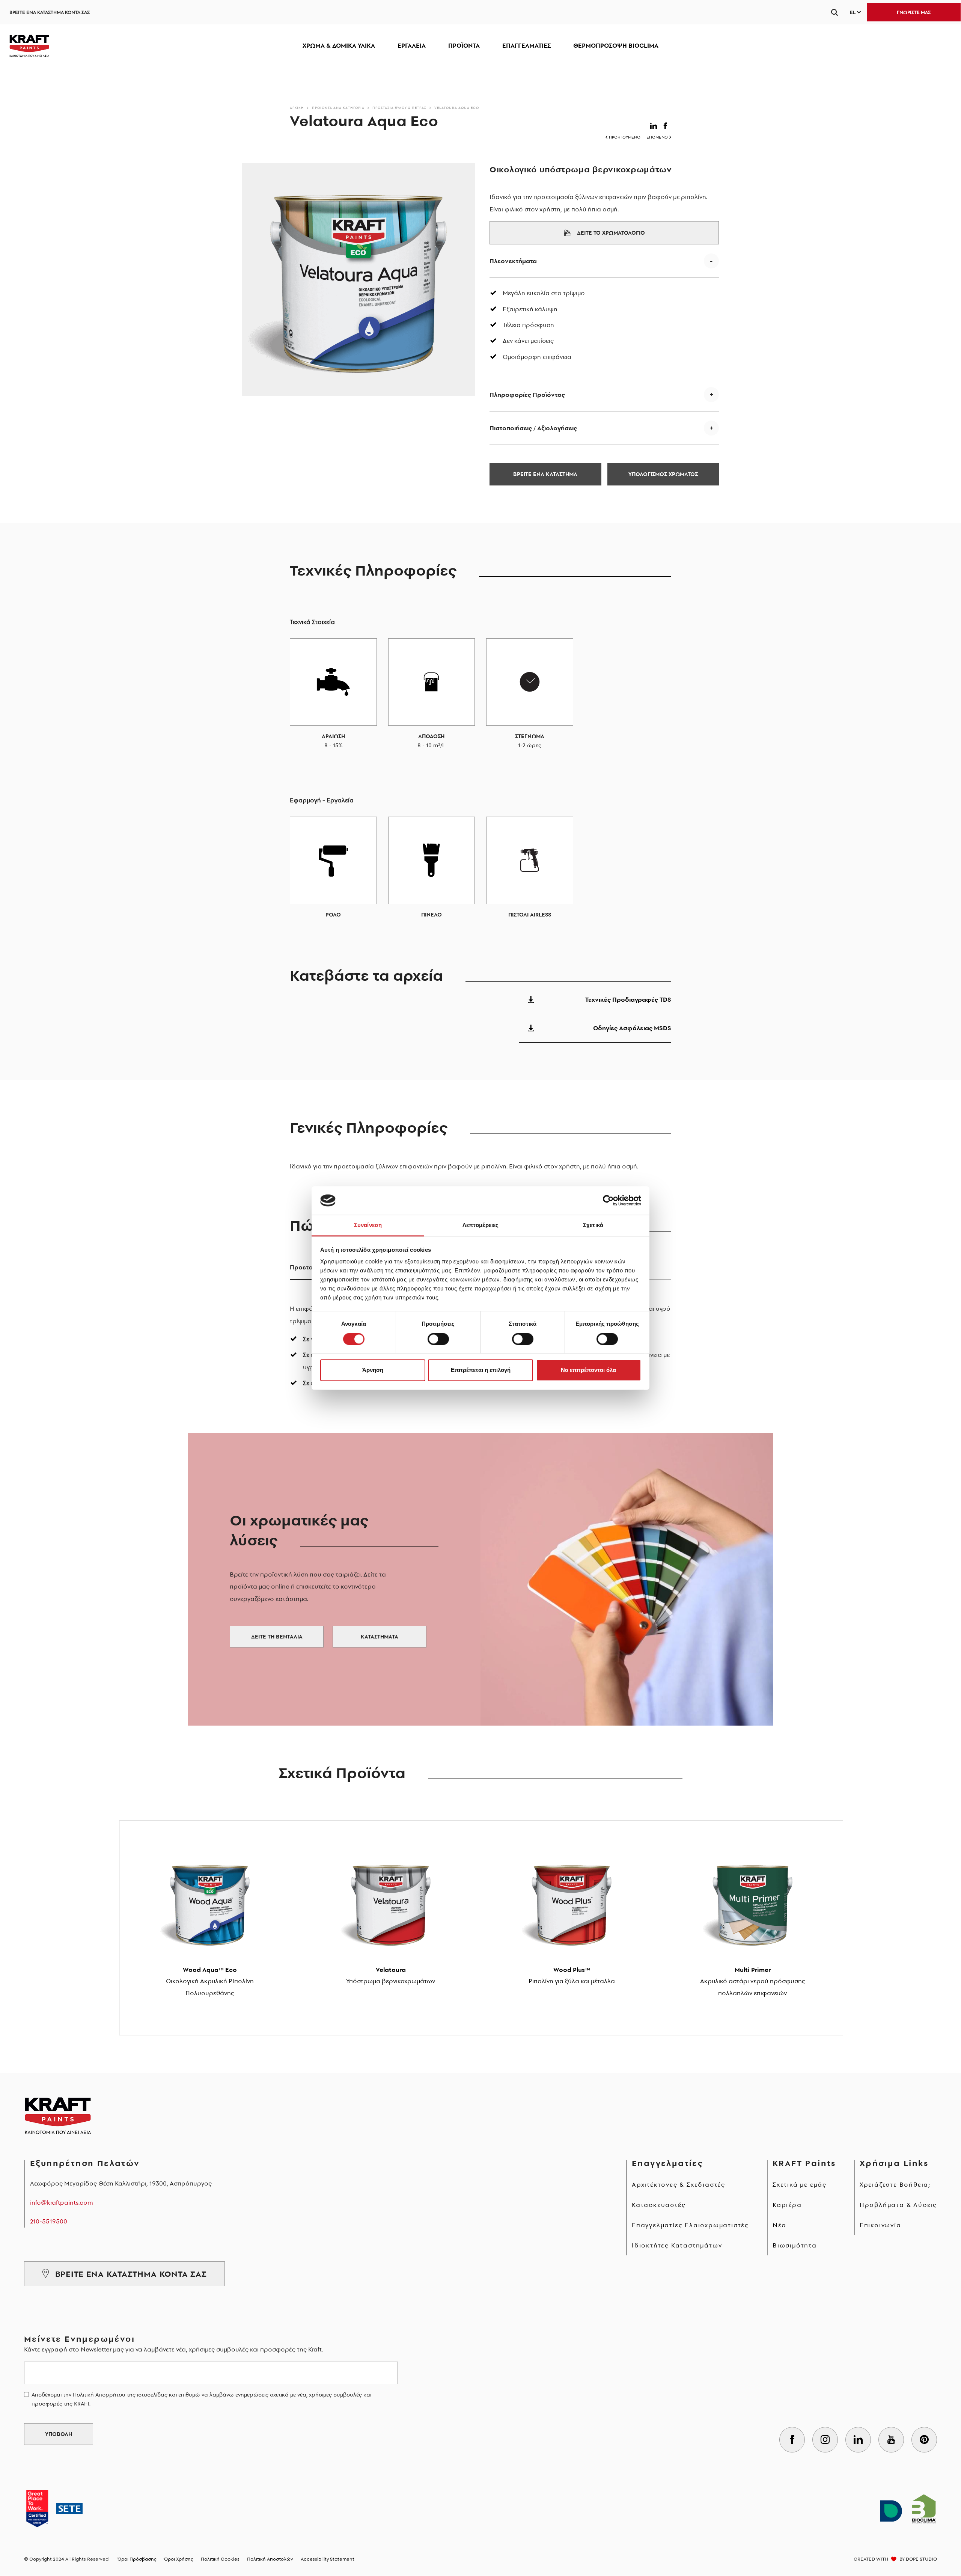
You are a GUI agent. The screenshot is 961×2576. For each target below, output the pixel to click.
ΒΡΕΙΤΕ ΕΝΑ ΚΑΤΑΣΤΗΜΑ (545, 474)
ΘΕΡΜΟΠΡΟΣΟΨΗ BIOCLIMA (616, 45)
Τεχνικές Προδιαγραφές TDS (628, 999)
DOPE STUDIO (921, 2559)
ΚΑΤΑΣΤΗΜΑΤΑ (380, 1637)
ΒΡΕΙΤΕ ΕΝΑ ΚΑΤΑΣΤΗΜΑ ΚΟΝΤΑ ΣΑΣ (50, 12)
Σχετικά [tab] (593, 1225)
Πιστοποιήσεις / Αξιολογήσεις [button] (533, 428)
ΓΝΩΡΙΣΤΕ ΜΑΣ (914, 12)
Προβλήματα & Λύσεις (898, 2205)
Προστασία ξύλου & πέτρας (399, 108)
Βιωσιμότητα (795, 2245)
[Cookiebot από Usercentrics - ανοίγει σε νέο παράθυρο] (608, 1200)
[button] (655, 124)
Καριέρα (787, 2205)
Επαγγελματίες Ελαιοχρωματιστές (690, 2225)
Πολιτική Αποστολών (270, 2559)
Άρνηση (373, 1370)
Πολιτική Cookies (220, 2559)
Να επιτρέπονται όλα (588, 1370)
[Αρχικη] (29, 46)
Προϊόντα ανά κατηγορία (338, 108)
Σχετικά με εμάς (800, 2184)
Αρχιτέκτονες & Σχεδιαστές (679, 2184)
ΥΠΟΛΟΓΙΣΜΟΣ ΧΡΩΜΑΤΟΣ (663, 474)
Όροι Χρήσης (179, 2559)
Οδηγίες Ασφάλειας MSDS (632, 1028)
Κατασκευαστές (659, 2205)
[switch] (438, 1339)
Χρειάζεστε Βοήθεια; (895, 2184)
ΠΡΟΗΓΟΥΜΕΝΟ (625, 137)
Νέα (779, 2225)
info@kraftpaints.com (62, 2202)
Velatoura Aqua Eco (457, 108)
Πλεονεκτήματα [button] (513, 261)
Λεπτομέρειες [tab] (480, 1225)
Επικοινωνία (880, 2225)
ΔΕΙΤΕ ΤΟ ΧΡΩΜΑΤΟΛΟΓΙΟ (611, 233)
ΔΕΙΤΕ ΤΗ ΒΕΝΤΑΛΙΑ (277, 1637)
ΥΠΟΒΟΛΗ (59, 2434)
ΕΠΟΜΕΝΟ (657, 137)
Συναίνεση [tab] (368, 1225)
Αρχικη (297, 108)
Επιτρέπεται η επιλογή (481, 1370)
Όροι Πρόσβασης (137, 2559)
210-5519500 (49, 2221)
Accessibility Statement (328, 2559)
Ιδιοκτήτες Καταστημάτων (677, 2245)
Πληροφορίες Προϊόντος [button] (527, 395)
